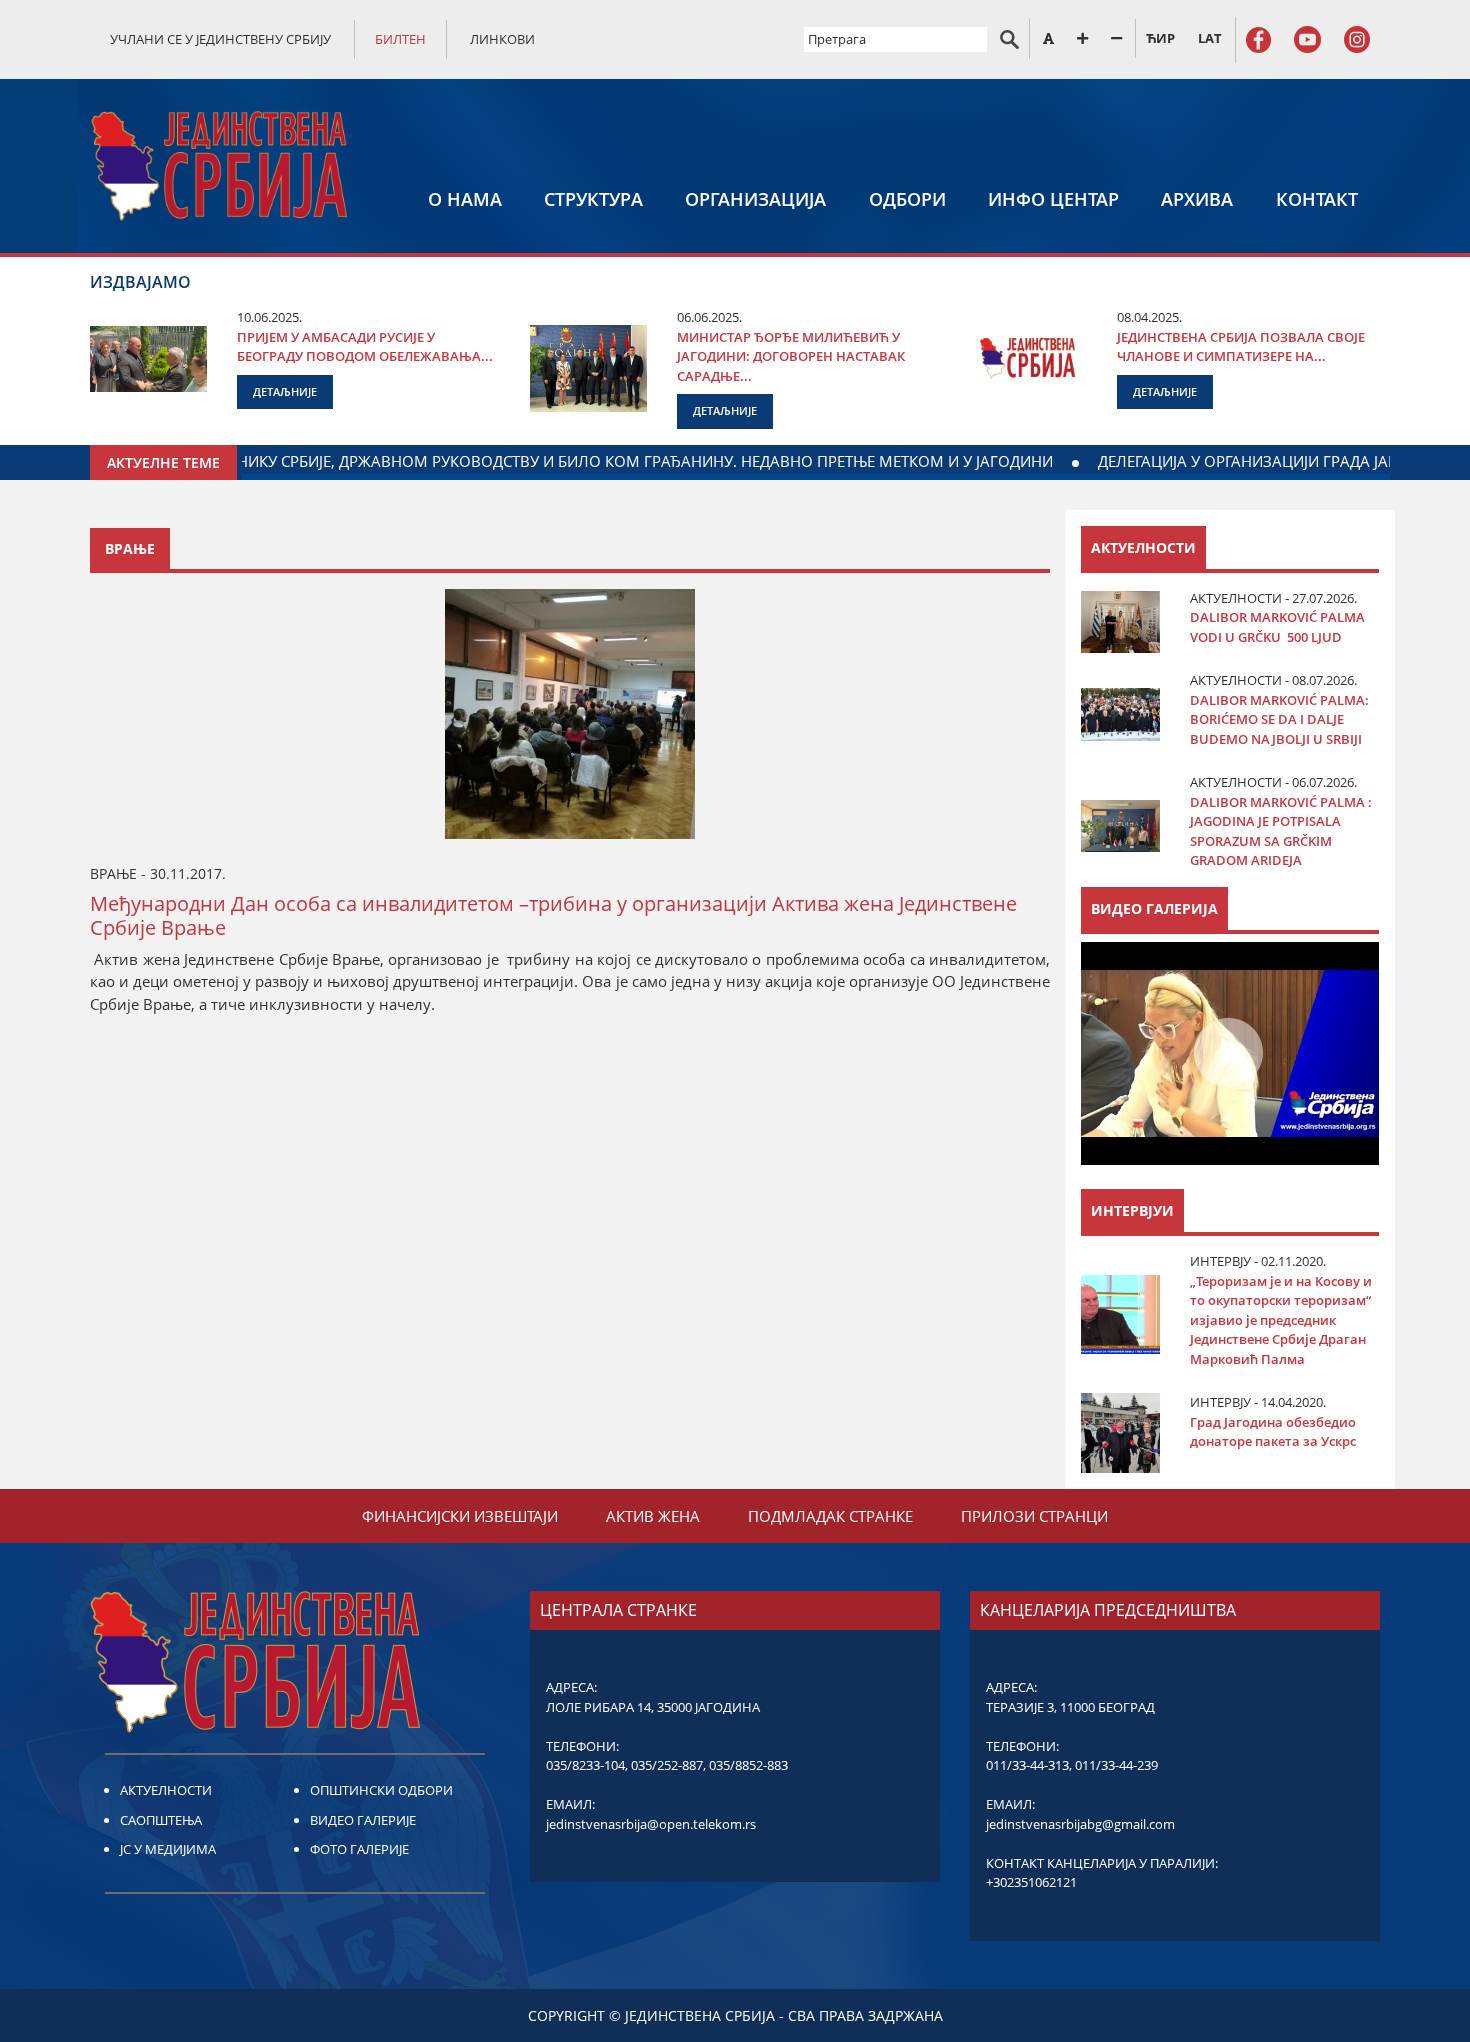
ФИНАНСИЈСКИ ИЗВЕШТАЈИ (460, 1516)
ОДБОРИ (907, 199)
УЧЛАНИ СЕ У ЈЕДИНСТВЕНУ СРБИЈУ (220, 39)
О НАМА (465, 199)
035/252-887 (667, 1765)
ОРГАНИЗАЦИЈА (755, 199)
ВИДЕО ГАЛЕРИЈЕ (363, 1820)
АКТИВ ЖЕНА (653, 1516)
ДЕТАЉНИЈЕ (285, 391)
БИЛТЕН (400, 39)
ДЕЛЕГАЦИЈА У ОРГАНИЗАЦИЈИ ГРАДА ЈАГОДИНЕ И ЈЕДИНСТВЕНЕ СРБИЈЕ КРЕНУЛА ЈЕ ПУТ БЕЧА (562, 461)
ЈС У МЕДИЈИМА (168, 1849)
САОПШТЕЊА (161, 1820)
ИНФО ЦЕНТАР (1053, 199)
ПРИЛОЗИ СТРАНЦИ (1034, 1516)
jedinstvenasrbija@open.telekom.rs (651, 1824)
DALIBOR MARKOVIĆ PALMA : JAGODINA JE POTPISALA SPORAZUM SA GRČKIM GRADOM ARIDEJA (1281, 831)
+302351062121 (1031, 1882)
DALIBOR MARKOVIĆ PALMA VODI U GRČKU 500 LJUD (1277, 627)
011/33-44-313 (1027, 1765)
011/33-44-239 (1116, 1765)
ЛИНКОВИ (502, 39)
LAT (1210, 38)
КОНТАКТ (1317, 199)
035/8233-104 (585, 1765)
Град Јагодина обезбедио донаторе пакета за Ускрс (1273, 1432)
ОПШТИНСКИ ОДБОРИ (381, 1790)
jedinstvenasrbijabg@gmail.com (1080, 1824)
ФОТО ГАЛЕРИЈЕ (359, 1849)
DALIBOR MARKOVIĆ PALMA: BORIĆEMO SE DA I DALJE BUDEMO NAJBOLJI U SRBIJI (1279, 719)
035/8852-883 (748, 1765)
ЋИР (1160, 38)
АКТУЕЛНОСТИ (166, 1790)
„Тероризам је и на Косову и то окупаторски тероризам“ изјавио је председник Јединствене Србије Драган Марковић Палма (1281, 1320)
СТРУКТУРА (593, 199)
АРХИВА (1197, 199)
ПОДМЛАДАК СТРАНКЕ (830, 1516)
